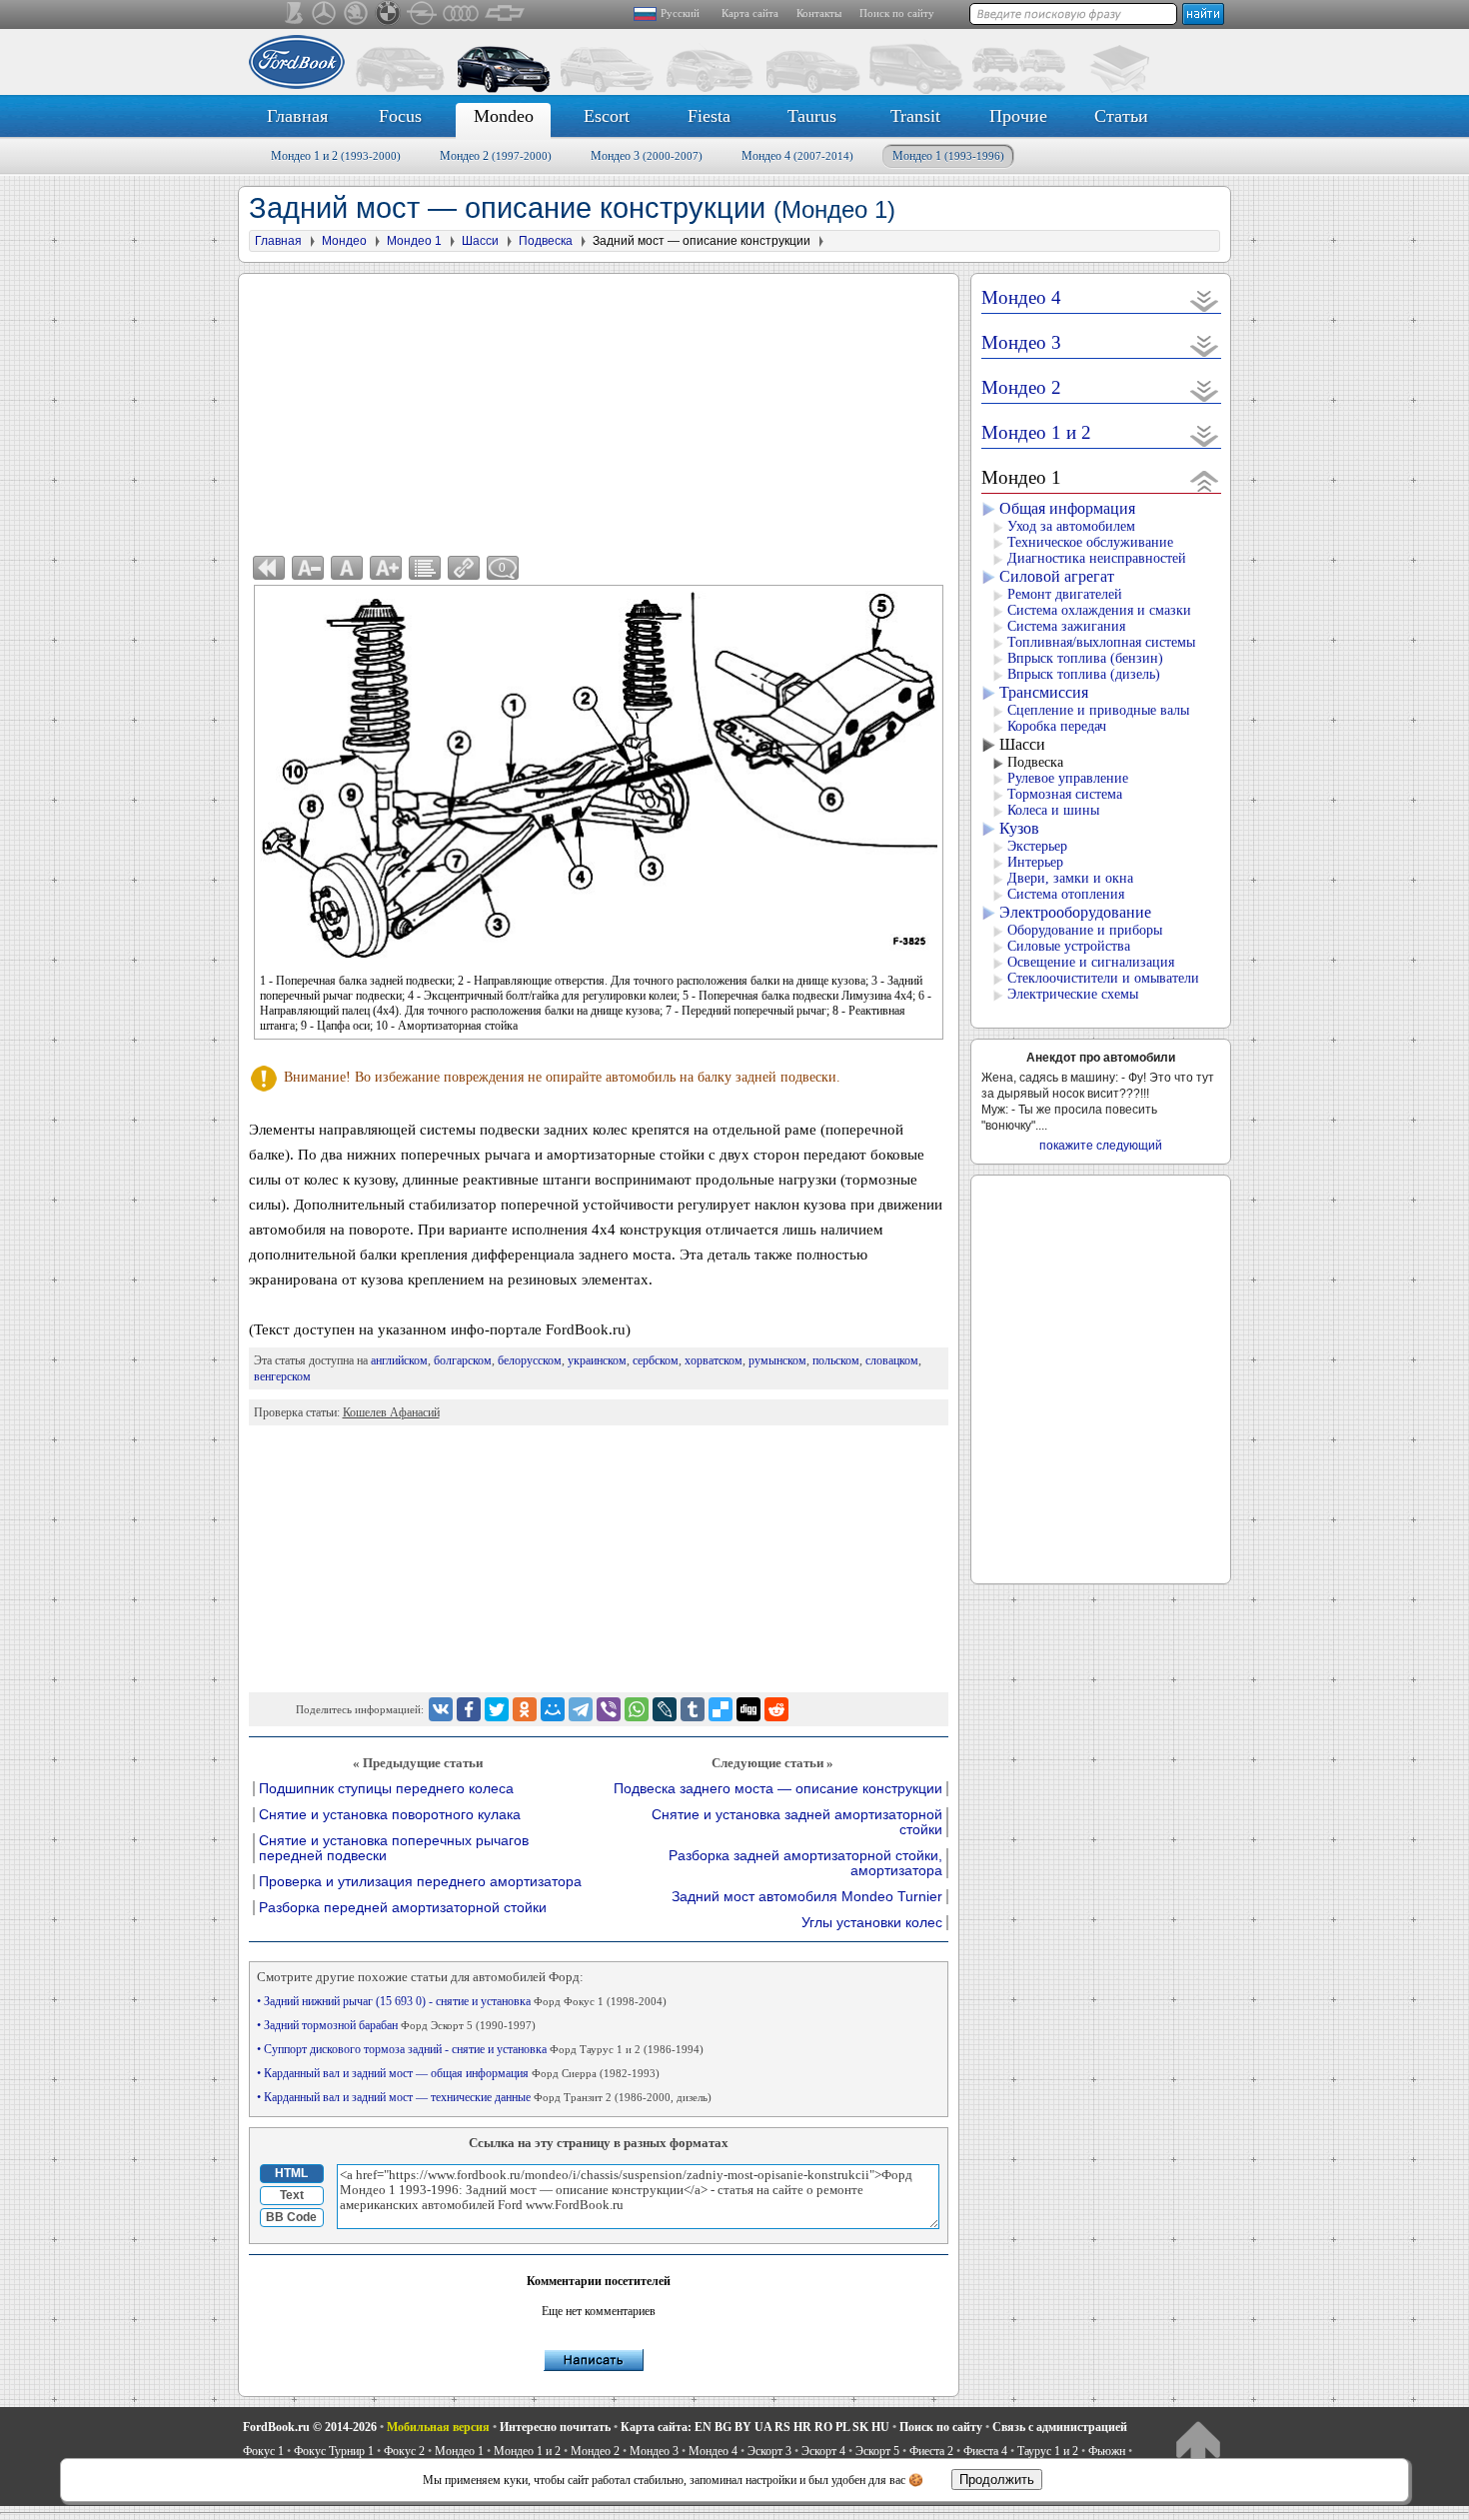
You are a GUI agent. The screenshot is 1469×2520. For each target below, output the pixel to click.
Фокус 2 (404, 2451)
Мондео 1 (948, 156)
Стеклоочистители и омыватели (1103, 978)
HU (880, 2427)
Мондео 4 (797, 156)
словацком (892, 1360)
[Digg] (748, 1709)
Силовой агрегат (1057, 576)
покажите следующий (1101, 1146)
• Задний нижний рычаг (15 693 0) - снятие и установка (462, 2001)
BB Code (291, 2217)
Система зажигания (1066, 626)
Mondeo (504, 116)
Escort (607, 116)
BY (743, 2427)
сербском (656, 1360)
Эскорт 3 (769, 2451)
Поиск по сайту (897, 13)
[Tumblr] (693, 1709)
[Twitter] (497, 1709)
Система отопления (1066, 894)
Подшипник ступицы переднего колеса (386, 1789)
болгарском (463, 1360)
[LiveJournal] (665, 1709)
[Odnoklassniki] (525, 1709)
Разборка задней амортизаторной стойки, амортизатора (805, 1863)
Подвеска (1035, 762)
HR (802, 2427)
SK (860, 2427)
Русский (680, 13)
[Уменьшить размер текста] (308, 568)
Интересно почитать (555, 2427)
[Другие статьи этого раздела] (425, 568)
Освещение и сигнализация (1091, 962)
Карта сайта (750, 13)
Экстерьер (1037, 846)
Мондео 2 (496, 156)
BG (723, 2427)
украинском (597, 1360)
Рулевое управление (1068, 778)
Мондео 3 (647, 156)
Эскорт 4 (823, 2451)
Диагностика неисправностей (1097, 558)
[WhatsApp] (637, 1709)
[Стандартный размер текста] (347, 568)
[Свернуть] (1205, 480)
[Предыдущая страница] (269, 568)
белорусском (530, 1360)
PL (842, 2427)
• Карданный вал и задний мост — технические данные (484, 2097)
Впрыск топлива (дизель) (1084, 674)
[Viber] (609, 1709)
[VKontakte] (441, 1709)
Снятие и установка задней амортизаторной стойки (797, 1822)
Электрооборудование (1075, 912)
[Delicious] (721, 1709)
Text (292, 2195)
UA (763, 2427)
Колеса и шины (1053, 810)
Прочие (1018, 116)
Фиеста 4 (985, 2451)
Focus (400, 116)
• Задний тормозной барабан (396, 2025)
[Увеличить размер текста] (386, 568)
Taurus (812, 116)
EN (703, 2427)
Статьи (1121, 116)
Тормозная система (1065, 794)
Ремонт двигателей (1065, 594)
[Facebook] (469, 1709)
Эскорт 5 (877, 2451)
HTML (291, 2173)
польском (836, 1360)
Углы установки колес (872, 1923)
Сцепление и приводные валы (1098, 710)
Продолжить (997, 2480)
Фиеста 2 (931, 2451)
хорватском (714, 1360)
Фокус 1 (263, 2451)
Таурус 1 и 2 (1048, 2451)
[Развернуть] (1205, 300)
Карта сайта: (656, 2427)
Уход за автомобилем (1071, 526)
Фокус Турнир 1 (334, 2451)
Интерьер (1035, 862)
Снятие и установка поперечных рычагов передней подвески (394, 1848)
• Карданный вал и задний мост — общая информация (458, 2073)
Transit (915, 116)
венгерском (282, 1376)
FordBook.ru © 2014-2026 (310, 2427)
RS (782, 2427)
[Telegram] (581, 1709)
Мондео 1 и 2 (336, 156)
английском (399, 1360)
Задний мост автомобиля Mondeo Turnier (807, 1897)
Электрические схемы (1073, 994)
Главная (297, 116)
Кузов (1019, 828)
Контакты (819, 13)
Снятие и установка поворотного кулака (390, 1815)
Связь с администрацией (1060, 2427)
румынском (777, 1360)
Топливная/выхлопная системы (1101, 642)
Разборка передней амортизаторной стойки (403, 1908)
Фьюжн (1107, 2451)
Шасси (1022, 744)
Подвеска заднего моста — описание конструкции (778, 1789)
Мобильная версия (438, 2427)
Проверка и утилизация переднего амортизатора (420, 1882)
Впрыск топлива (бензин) (1085, 658)
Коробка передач (1057, 726)
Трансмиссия (1044, 692)
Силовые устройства (1069, 946)
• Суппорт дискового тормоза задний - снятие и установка (480, 2049)
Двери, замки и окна (1070, 878)
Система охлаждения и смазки (1099, 610)
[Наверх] (1198, 2446)
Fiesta (709, 116)
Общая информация (1067, 508)
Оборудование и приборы (1085, 930)
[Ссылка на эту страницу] (464, 568)
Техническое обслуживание (1090, 542)
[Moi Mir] (553, 1709)
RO (823, 2427)
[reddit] (776, 1709)
